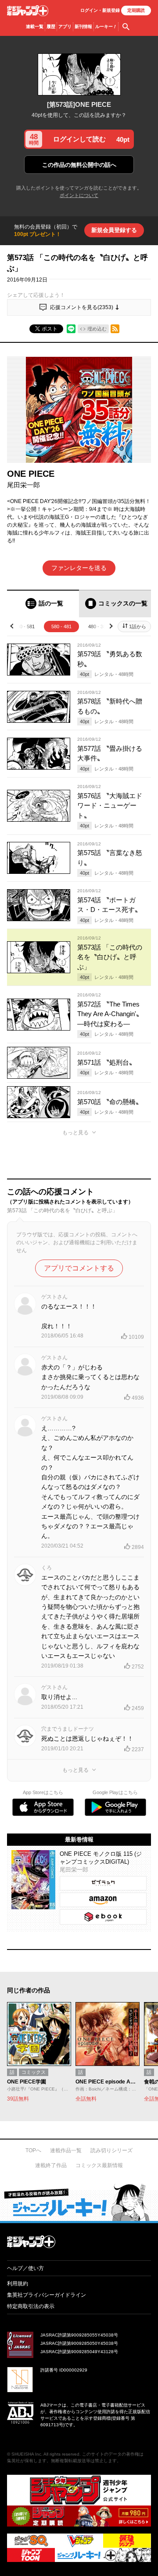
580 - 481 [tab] (61, 626)
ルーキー (106, 26)
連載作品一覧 (66, 2150)
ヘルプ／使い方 (25, 2268)
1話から (138, 626)
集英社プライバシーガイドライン (47, 2295)
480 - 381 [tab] (98, 626)
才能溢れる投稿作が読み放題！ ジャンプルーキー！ (79, 2202)
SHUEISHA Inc (26, 2454)
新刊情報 (83, 26)
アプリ (65, 26)
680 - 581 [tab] (25, 626)
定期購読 (136, 10)
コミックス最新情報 (99, 2165)
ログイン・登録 (100, 10)
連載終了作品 (51, 2165)
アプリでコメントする (79, 1268)
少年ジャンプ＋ (28, 11)
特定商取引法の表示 (31, 2306)
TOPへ (33, 2150)
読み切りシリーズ (111, 2150)
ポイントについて (79, 195)
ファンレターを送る (79, 568)
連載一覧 (35, 26)
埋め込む (97, 329)
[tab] (43, 604)
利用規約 (18, 2284)
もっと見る (75, 1133)
